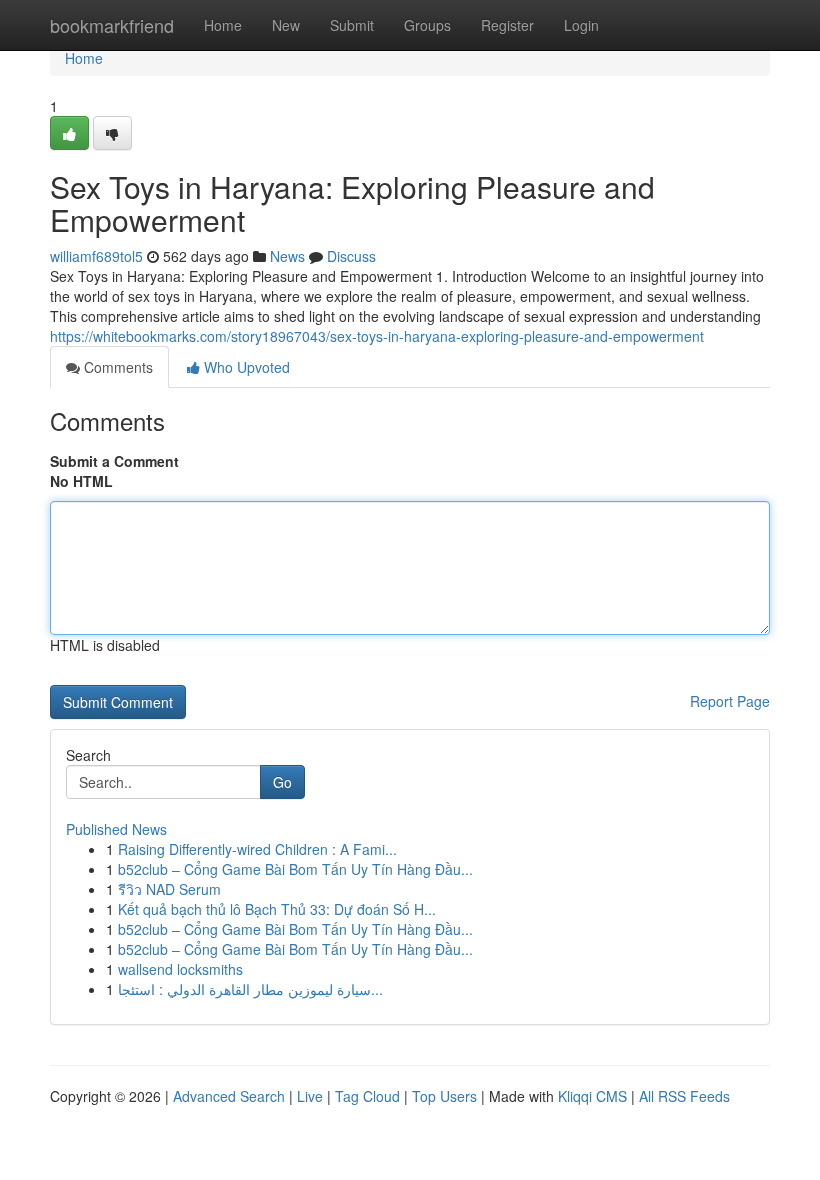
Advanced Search (229, 1096)
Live (310, 1096)
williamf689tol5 (96, 256)
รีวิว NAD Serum (169, 889)
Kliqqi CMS (592, 1096)
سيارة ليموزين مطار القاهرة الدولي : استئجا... (250, 989)
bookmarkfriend (112, 25)
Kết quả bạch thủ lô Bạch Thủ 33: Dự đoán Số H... (277, 909)
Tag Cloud (367, 1096)
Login (581, 25)
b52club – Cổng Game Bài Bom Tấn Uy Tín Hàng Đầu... (295, 869)
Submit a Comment (114, 461)
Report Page (730, 701)
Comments (116, 367)
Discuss (351, 256)
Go (282, 782)
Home (223, 25)
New (286, 25)
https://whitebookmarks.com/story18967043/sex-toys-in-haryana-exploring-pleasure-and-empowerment (377, 336)
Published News (116, 829)
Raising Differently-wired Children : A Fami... (257, 849)
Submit (352, 25)
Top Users (444, 1096)
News (287, 256)
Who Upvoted (245, 367)
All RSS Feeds (684, 1096)
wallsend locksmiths (180, 969)
